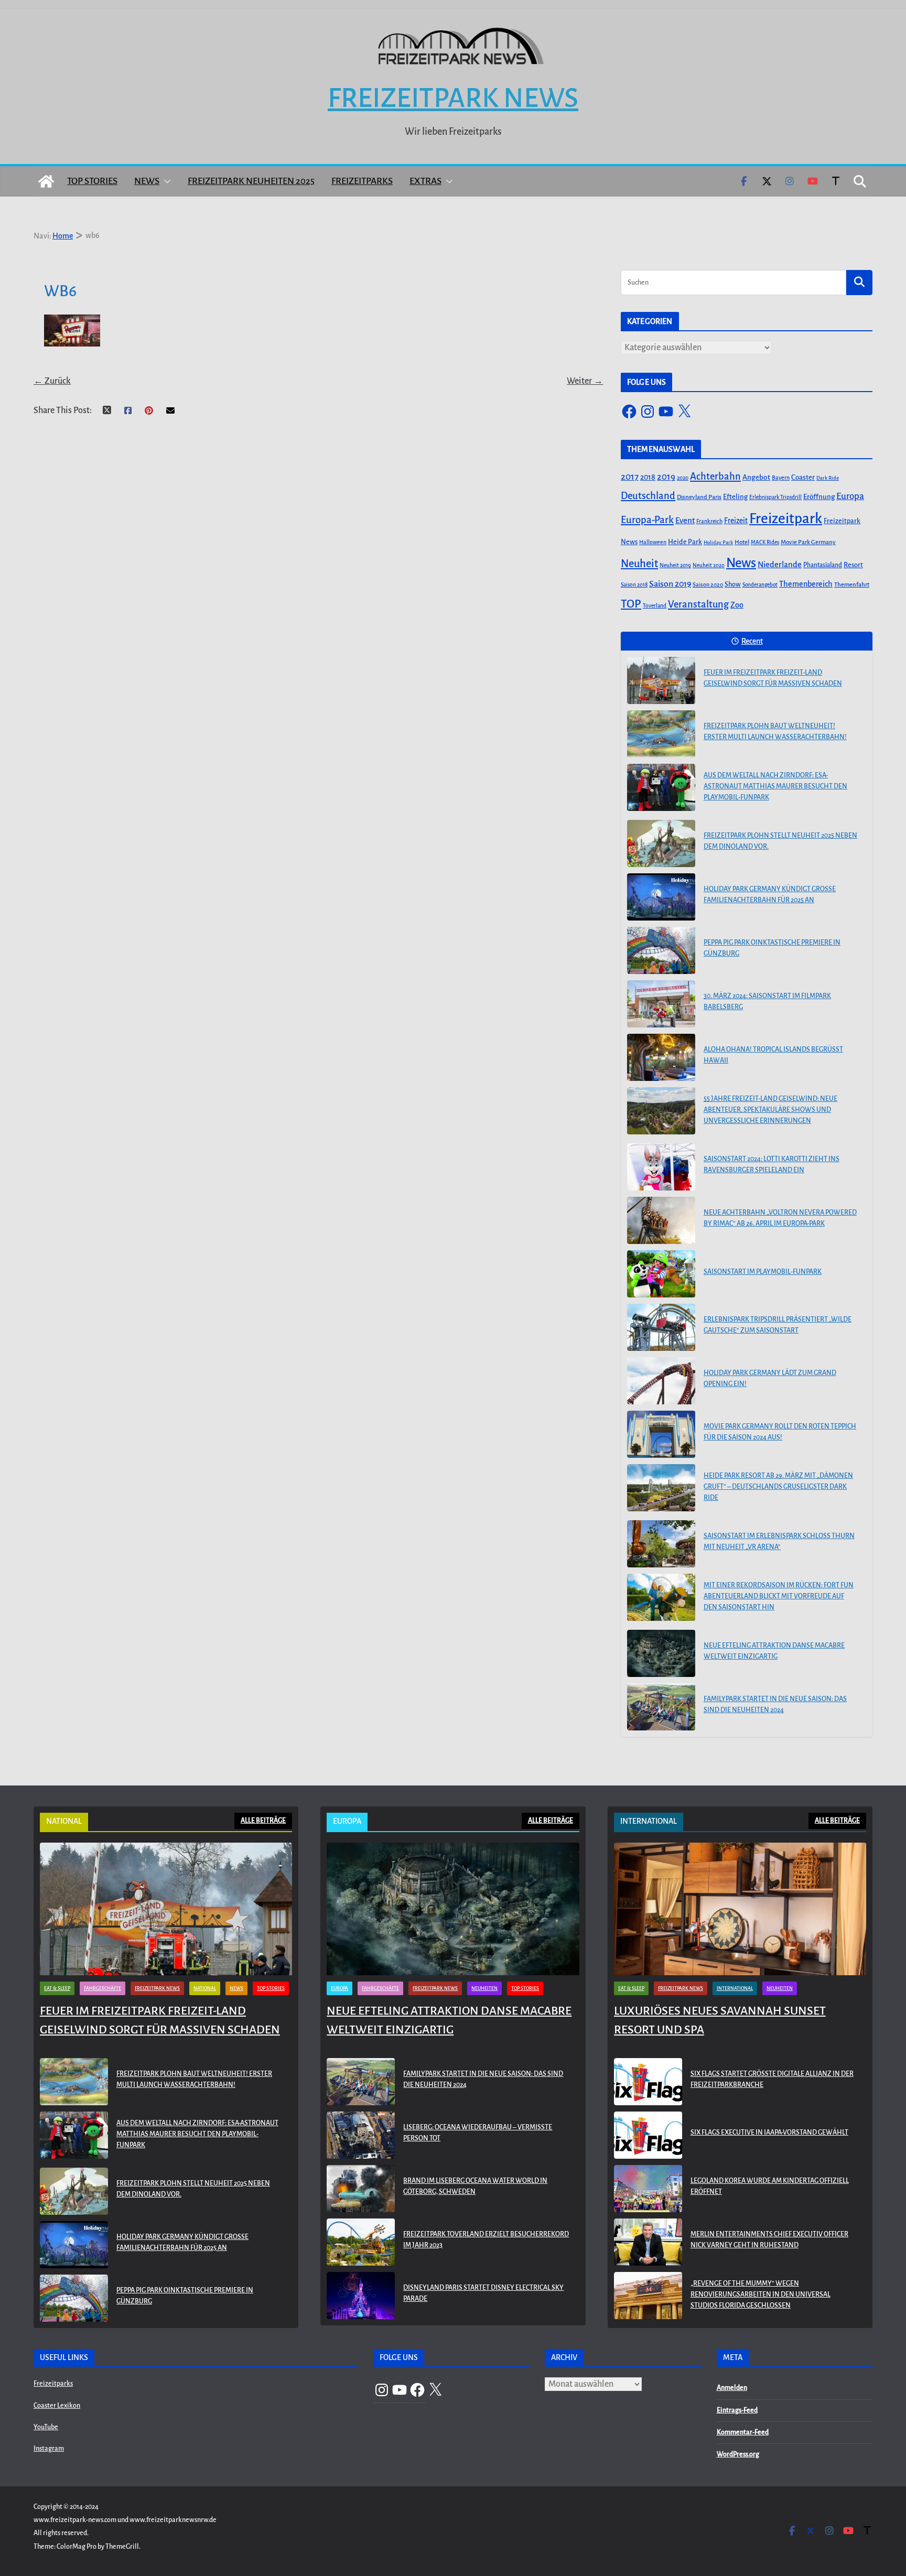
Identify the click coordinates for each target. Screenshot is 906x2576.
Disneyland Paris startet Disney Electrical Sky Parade (483, 2293)
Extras (425, 181)
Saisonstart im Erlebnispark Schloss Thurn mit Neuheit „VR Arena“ (779, 1541)
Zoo (737, 605)
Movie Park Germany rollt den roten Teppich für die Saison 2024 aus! (780, 1432)
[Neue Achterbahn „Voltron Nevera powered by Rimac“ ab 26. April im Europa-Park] (661, 1220)
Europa (850, 496)
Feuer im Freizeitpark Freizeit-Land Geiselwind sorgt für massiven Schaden (773, 678)
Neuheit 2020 (709, 565)
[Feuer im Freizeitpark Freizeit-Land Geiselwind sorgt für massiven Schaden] (661, 680)
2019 (666, 477)
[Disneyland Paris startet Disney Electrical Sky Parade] (361, 2296)
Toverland (655, 606)
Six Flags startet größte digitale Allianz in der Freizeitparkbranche (772, 2079)
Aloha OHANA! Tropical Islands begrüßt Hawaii (773, 1055)
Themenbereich (806, 584)
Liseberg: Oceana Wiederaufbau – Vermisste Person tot (478, 2133)
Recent (752, 641)
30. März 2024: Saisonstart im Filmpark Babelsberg (767, 1002)
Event (685, 521)
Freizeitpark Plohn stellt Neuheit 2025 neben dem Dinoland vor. (780, 841)
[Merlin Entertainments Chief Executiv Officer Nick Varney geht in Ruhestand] (648, 2242)
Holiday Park (718, 542)
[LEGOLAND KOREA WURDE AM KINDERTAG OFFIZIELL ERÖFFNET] (648, 2189)
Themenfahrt (852, 585)
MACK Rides (765, 542)
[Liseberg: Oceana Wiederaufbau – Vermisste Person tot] (361, 2135)
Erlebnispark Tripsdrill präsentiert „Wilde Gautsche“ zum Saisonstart (778, 1325)
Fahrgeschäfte (103, 1988)
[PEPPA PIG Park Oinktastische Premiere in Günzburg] (661, 950)
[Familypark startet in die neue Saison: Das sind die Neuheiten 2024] (661, 1707)
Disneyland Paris (699, 497)
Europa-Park (647, 520)
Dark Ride (828, 478)
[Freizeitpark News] (46, 181)
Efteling (735, 497)
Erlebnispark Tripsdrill (775, 497)
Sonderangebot (760, 585)
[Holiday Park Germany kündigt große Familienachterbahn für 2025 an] (661, 897)
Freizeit (736, 521)
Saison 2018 (634, 585)
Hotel (742, 542)
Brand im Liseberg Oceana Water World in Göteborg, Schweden (475, 2186)
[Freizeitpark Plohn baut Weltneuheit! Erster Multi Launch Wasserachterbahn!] (661, 734)
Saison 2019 (670, 584)
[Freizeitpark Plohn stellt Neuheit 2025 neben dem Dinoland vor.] (661, 843)
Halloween (653, 542)
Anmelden (732, 2388)
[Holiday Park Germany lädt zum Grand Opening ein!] (661, 1381)
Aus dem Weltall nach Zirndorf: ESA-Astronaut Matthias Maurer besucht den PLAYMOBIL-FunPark (775, 786)
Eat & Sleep (57, 1988)
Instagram (49, 2449)
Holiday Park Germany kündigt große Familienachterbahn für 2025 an (770, 895)
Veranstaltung (698, 604)
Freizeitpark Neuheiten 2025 (251, 181)
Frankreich (709, 521)
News (147, 181)
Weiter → (585, 381)
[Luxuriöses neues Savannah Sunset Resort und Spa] (740, 1909)
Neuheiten (484, 1988)
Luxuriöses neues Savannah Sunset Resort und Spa (720, 2020)
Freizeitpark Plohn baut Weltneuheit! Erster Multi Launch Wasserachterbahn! (775, 732)
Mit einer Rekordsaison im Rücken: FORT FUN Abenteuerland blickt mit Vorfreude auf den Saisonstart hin (779, 1596)
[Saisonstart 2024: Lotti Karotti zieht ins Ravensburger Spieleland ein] (661, 1167)
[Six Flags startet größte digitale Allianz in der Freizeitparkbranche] (648, 2082)
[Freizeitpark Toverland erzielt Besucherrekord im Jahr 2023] (361, 2242)
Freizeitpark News (453, 98)
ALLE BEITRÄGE (263, 1821)
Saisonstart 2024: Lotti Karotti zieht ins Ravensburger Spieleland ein (772, 1165)
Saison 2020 (708, 585)
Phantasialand (823, 565)
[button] (165, 181)
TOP (631, 604)
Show (733, 585)
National (205, 1988)
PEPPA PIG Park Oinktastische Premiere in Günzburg (772, 948)
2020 (683, 478)
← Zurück (52, 381)
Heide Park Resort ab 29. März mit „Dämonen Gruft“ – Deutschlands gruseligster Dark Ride (778, 1487)
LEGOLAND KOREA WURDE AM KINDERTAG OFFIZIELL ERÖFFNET (770, 2186)
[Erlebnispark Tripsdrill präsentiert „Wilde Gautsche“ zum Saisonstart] (661, 1327)
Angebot (756, 477)
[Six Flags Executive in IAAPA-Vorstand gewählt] (648, 2135)
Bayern (781, 478)
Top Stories (92, 181)
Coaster (803, 477)
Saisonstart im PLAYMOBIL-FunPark (763, 1272)
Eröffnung (819, 497)
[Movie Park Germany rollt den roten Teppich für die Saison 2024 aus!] (661, 1434)
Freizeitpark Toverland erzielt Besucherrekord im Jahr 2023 (486, 2240)
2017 (630, 477)
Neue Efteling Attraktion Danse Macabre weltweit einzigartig (774, 1651)
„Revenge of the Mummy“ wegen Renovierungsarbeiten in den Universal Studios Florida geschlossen (761, 2294)
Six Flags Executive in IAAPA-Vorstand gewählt (769, 2133)
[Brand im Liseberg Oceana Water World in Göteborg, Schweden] (361, 2189)
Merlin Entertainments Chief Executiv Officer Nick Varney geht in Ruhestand (769, 2240)
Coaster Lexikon (57, 2406)
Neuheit (639, 564)
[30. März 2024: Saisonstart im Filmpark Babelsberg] (661, 1004)
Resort (853, 565)
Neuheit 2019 (675, 565)
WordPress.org (738, 2454)
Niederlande (780, 565)
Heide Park (685, 542)
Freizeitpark (786, 519)
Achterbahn (715, 477)
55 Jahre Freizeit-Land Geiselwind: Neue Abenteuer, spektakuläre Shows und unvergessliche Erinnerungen (770, 1110)
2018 (648, 477)
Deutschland (648, 496)
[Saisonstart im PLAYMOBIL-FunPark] (661, 1274)
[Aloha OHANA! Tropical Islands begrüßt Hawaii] (661, 1057)
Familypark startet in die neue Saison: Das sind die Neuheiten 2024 (775, 1704)
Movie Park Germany (808, 542)
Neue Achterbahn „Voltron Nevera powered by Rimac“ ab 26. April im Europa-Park (780, 1218)
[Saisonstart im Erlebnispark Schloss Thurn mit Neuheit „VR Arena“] (661, 1544)
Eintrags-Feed (737, 2410)
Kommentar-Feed (743, 2432)
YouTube (46, 2427)
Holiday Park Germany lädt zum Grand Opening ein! (770, 1378)
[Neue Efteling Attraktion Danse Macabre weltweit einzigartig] (661, 1653)
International (735, 1988)
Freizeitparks (362, 181)
